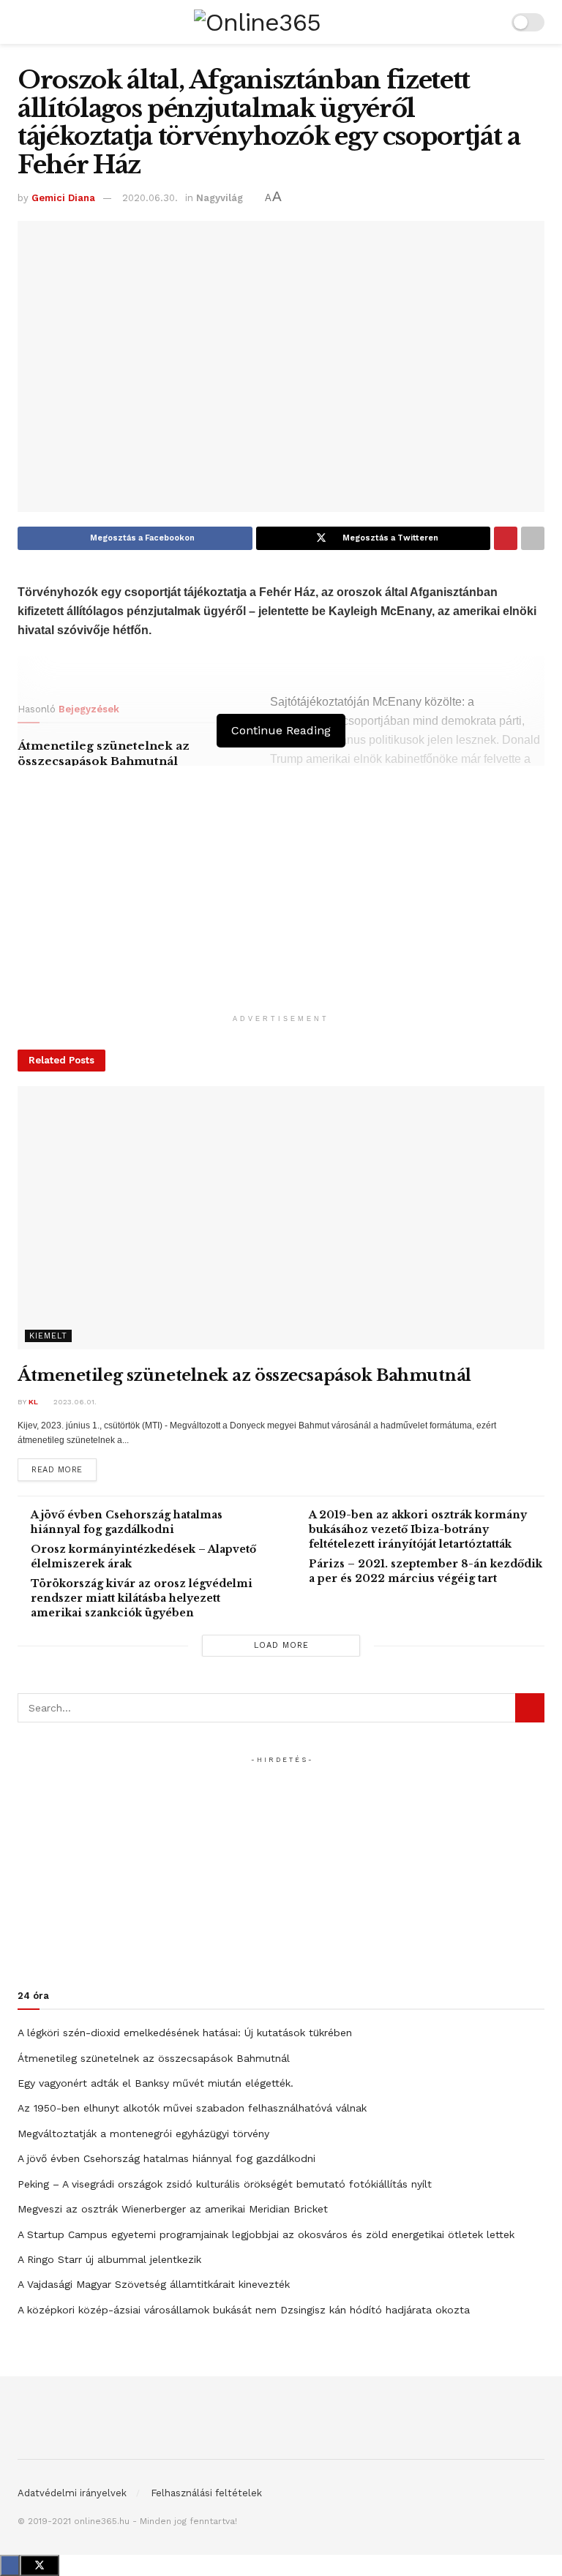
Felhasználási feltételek (206, 2493)
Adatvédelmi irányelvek (72, 2493)
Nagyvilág (220, 198)
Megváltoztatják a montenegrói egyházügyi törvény (143, 2134)
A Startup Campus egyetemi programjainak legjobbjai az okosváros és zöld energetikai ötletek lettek (266, 2234)
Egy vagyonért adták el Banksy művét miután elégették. (156, 2083)
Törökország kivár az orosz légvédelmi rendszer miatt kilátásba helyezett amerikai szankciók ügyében (142, 1598)
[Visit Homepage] (258, 22)
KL (33, 1402)
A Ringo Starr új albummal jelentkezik (109, 2259)
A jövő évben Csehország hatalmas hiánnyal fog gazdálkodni (166, 2158)
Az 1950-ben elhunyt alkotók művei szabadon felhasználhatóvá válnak (192, 2108)
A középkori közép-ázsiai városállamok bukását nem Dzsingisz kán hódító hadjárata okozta (244, 2310)
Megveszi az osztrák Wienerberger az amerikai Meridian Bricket (173, 2209)
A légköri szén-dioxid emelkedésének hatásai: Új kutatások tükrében (185, 2033)
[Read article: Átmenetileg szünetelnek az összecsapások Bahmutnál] (281, 1218)
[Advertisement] (281, 905)
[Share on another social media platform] (533, 538)
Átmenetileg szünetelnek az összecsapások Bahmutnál (244, 1375)
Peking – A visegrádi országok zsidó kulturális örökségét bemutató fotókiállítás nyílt (225, 2184)
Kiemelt (48, 1336)
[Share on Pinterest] (506, 538)
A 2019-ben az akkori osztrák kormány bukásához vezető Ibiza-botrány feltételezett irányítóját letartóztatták (418, 1529)
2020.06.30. (150, 198)
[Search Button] (491, 22)
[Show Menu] (24, 22)
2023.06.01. (74, 1402)
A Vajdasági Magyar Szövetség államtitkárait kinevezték (154, 2284)
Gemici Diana (63, 198)
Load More (281, 1645)
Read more (64, 1469)
